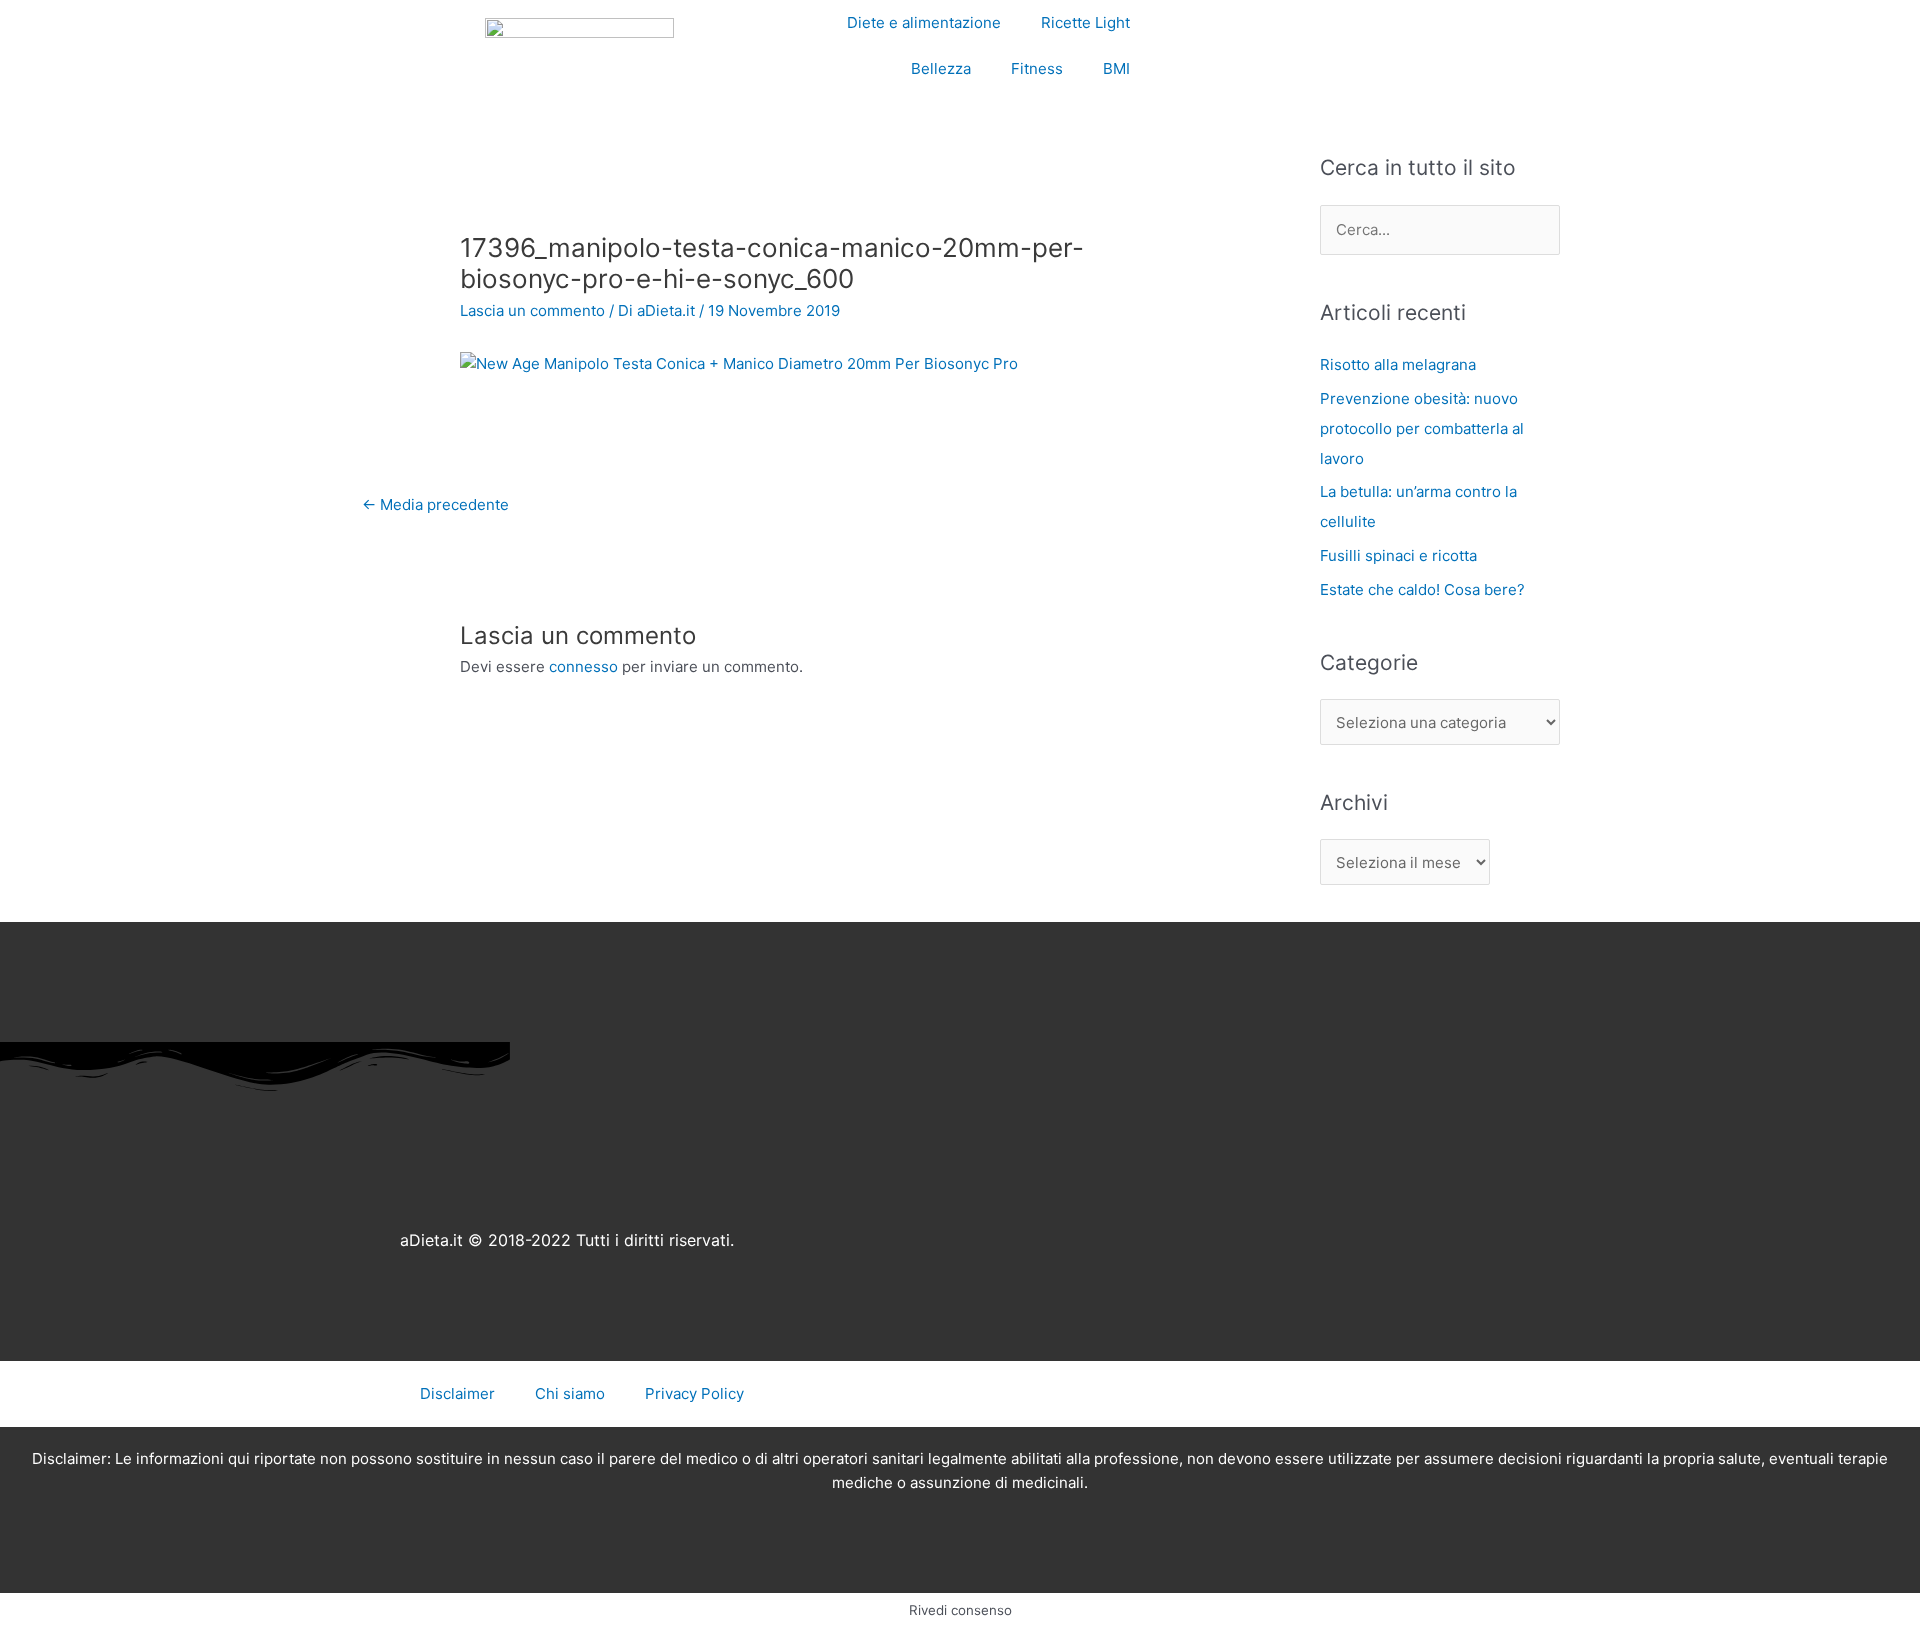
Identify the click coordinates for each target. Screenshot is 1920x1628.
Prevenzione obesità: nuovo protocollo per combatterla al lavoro (1422, 428)
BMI (1116, 68)
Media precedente (435, 504)
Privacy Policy (694, 1393)
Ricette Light (1085, 22)
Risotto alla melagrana (1398, 364)
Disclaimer (457, 1393)
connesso (583, 666)
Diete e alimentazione (924, 22)
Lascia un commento (532, 310)
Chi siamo (570, 1393)
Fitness (1037, 68)
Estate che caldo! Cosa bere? (1422, 589)
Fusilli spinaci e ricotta (1398, 555)
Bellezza (941, 68)
